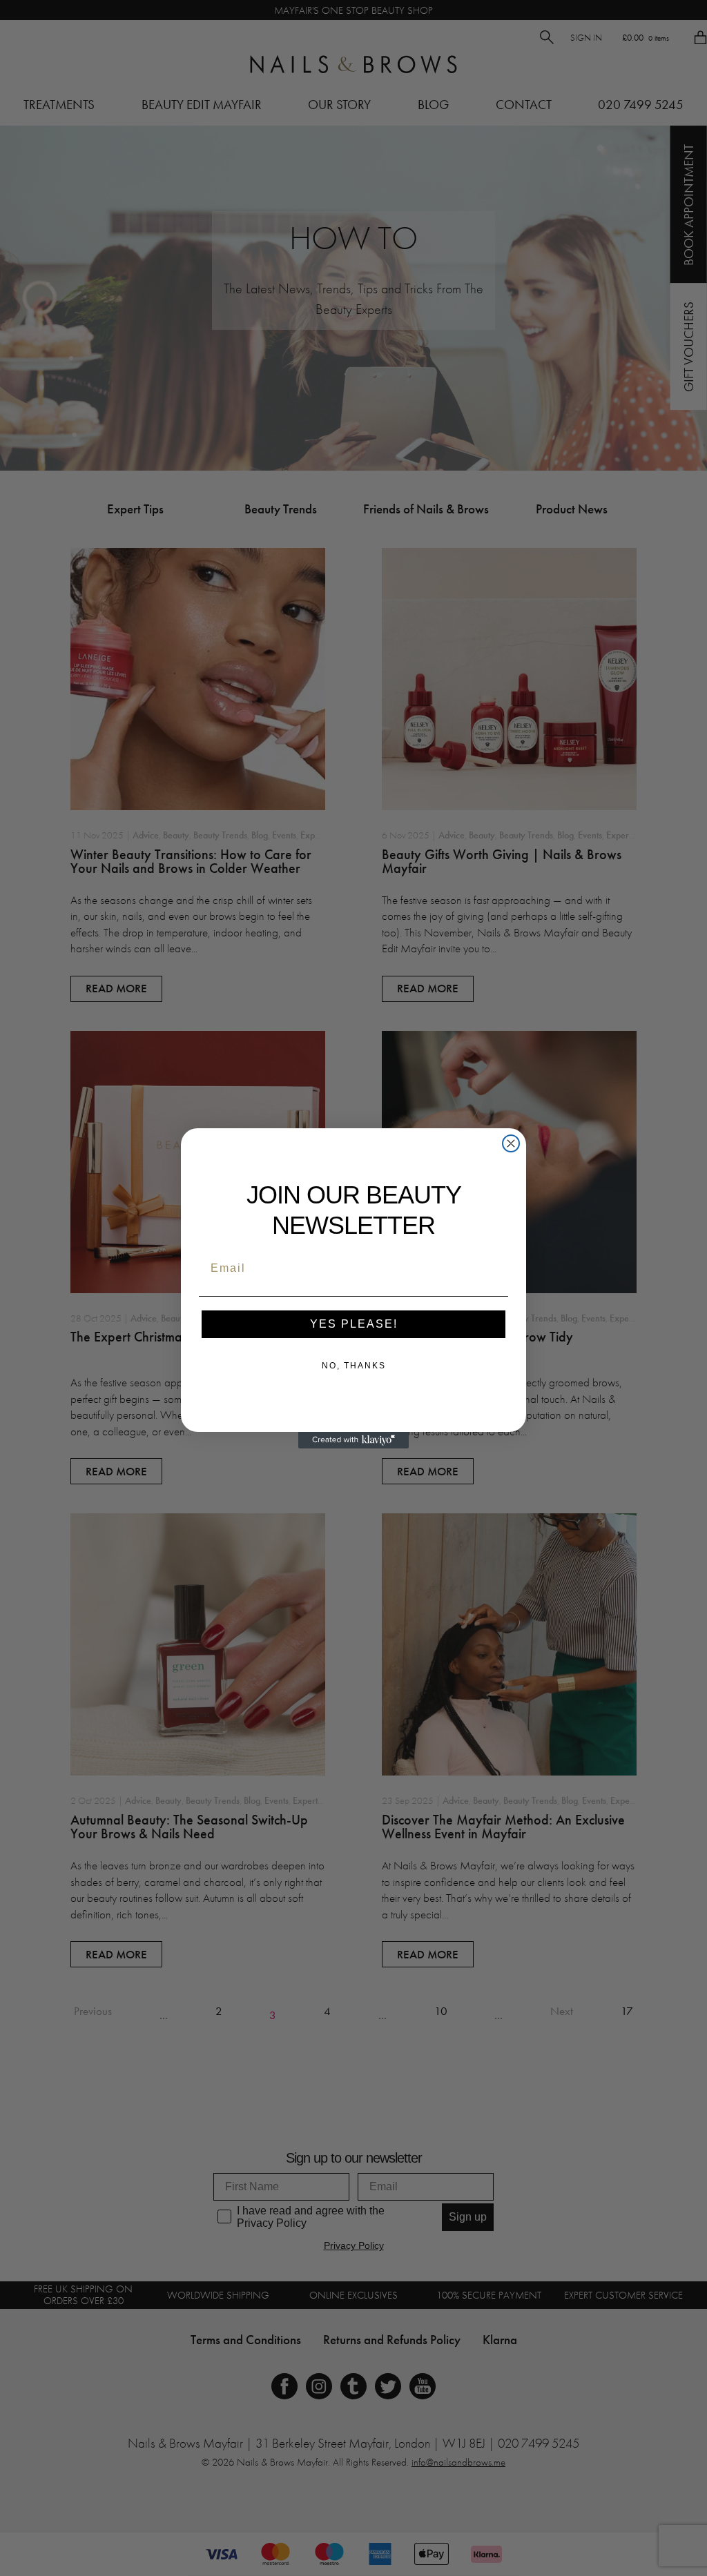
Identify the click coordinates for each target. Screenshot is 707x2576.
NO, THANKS (354, 1366)
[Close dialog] (511, 1143)
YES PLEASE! (354, 1324)
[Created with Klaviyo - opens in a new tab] (353, 1440)
